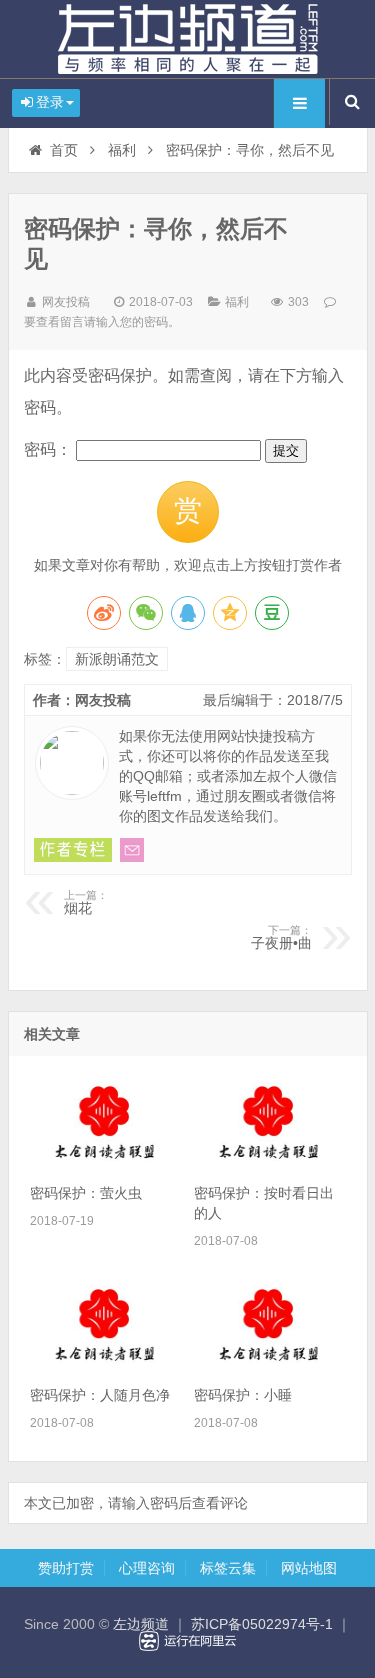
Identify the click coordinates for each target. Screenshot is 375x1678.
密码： (50, 449)
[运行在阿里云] (188, 1641)
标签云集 (228, 1568)
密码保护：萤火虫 (86, 1193)
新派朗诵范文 (117, 659)
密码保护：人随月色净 (100, 1395)
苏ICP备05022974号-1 (262, 1624)
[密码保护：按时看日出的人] (269, 1163)
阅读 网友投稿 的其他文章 (73, 850)
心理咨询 (147, 1568)
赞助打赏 (66, 1568)
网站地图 (309, 1568)
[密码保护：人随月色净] (105, 1365)
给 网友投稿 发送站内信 (132, 850)
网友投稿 (66, 302)
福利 (122, 150)
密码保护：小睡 (243, 1395)
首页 (64, 150)
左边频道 (188, 39)
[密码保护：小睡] (269, 1365)
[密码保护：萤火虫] (105, 1163)
